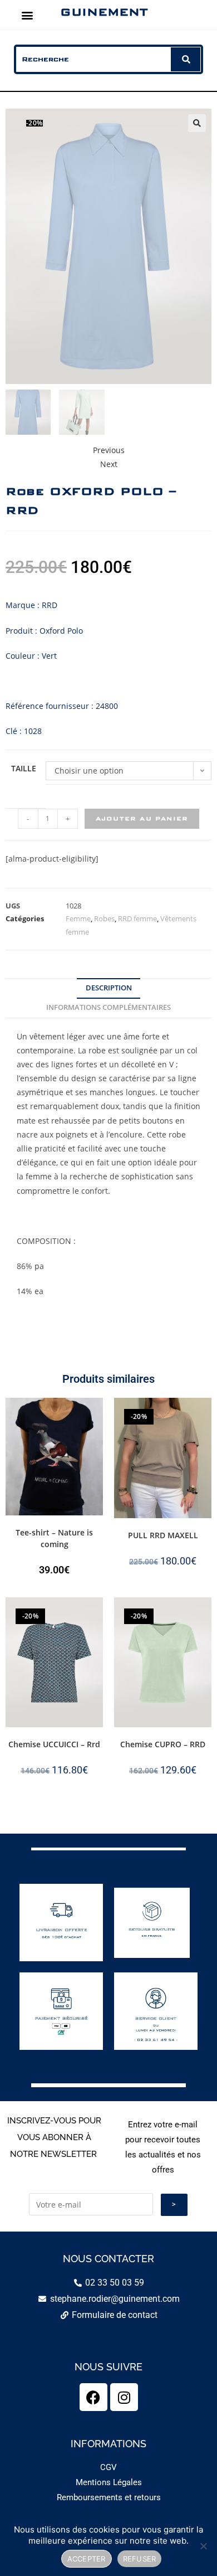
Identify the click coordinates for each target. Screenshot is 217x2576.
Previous (109, 450)
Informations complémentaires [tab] (108, 1007)
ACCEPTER (87, 2559)
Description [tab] (109, 988)
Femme (78, 918)
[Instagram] (124, 2397)
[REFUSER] (203, 2546)
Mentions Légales (109, 2482)
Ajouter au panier (142, 818)
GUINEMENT (104, 12)
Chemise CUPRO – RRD (163, 1744)
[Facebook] (93, 2397)
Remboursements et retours (109, 2497)
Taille (24, 768)
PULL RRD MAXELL (163, 1535)
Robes (104, 918)
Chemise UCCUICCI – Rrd (54, 1744)
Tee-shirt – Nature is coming (54, 1538)
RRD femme (137, 918)
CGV (108, 2467)
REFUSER (140, 2559)
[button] (27, 15)
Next (109, 464)
